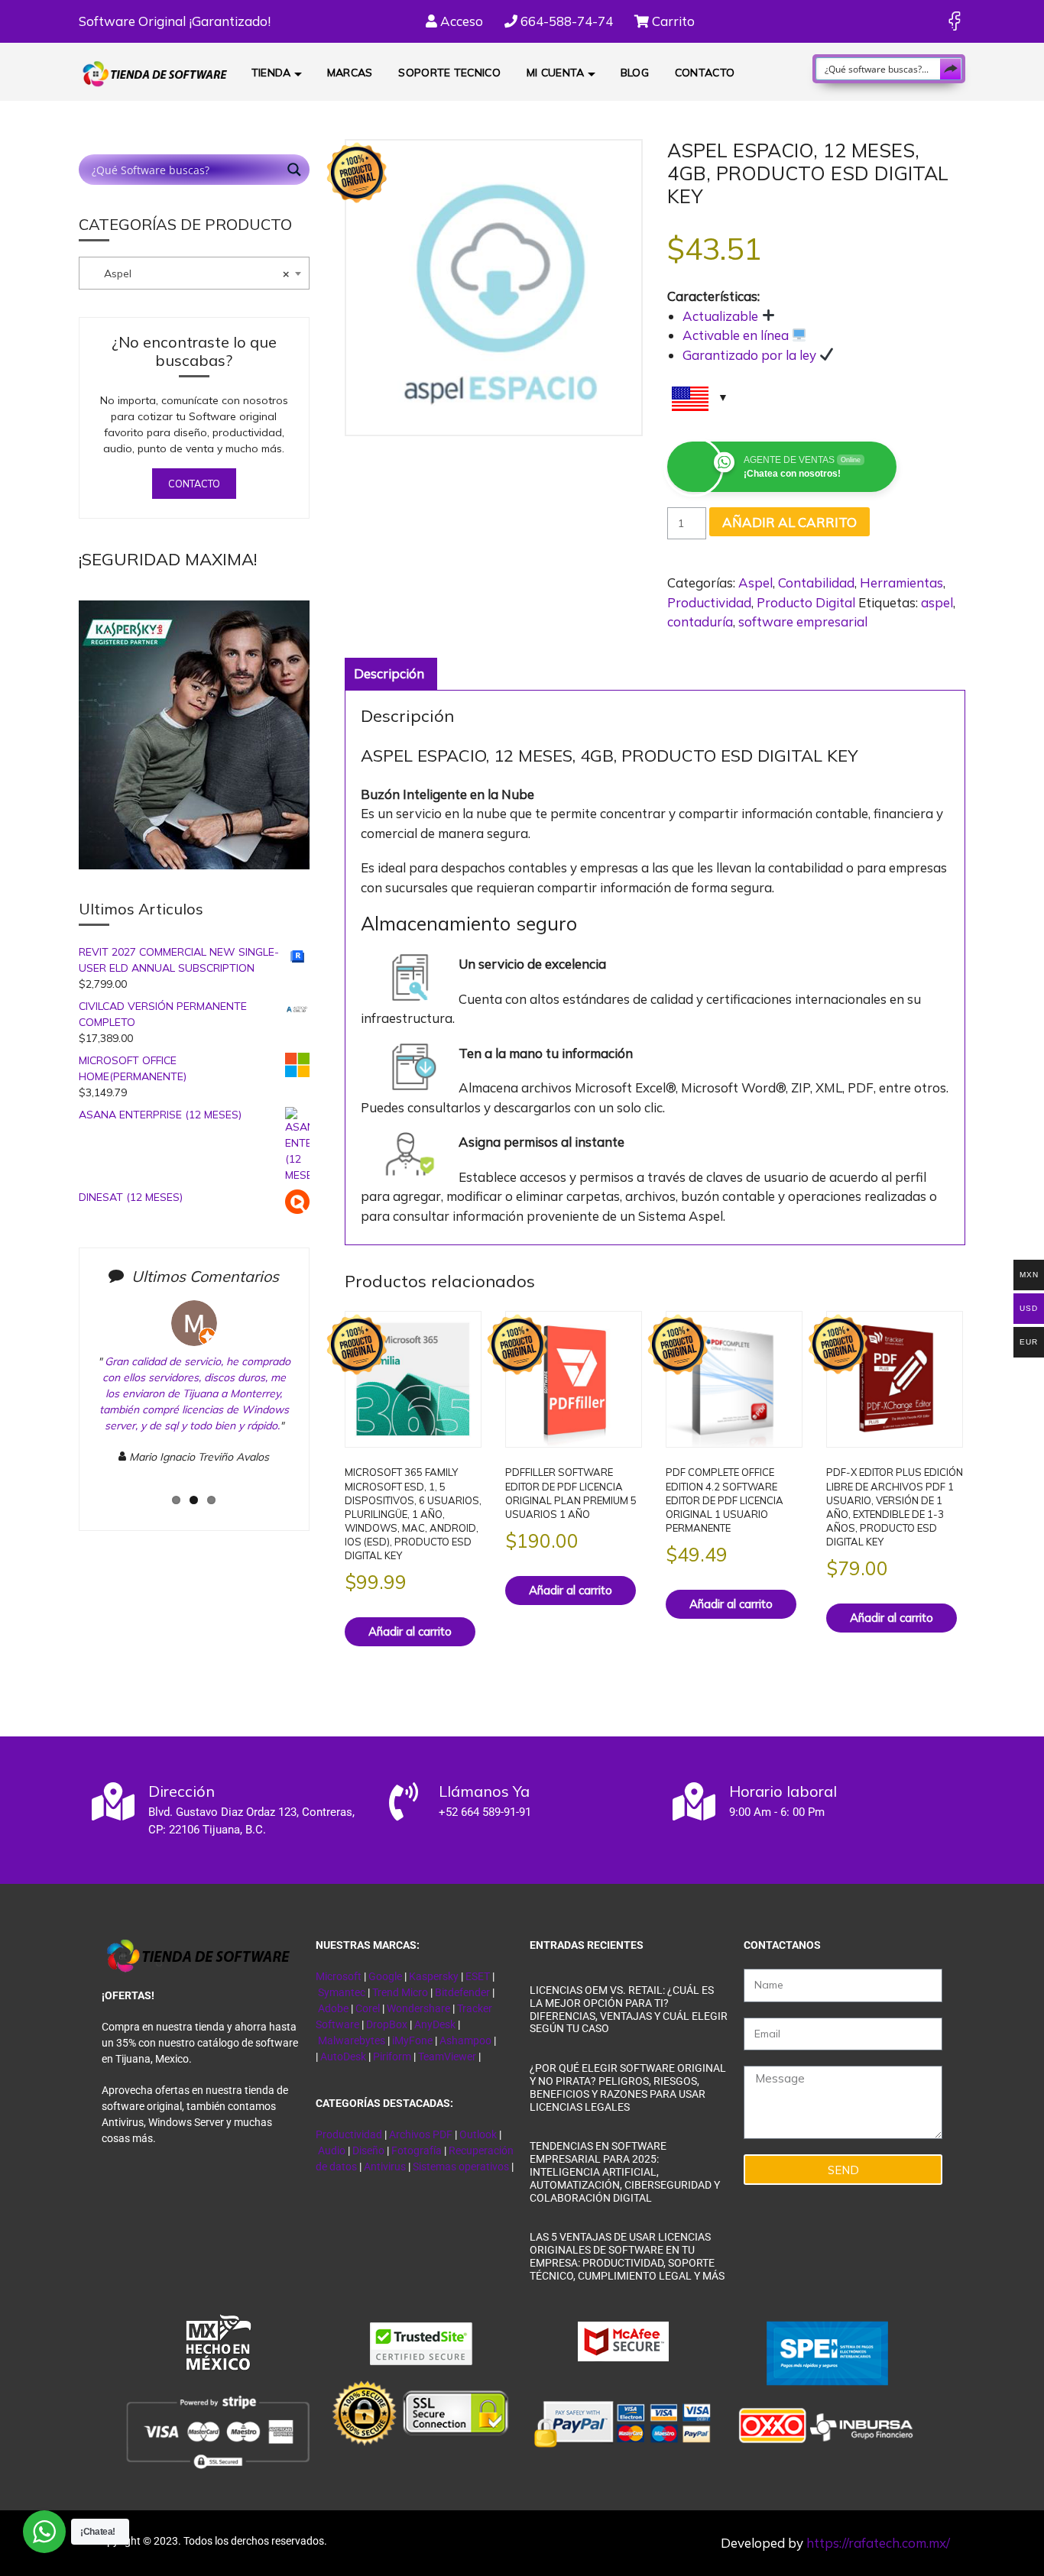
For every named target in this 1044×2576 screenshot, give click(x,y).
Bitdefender (462, 1992)
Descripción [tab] (389, 673)
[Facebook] (954, 21)
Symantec (342, 1992)
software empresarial (803, 621)
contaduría (700, 621)
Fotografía (417, 2150)
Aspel (755, 583)
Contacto (705, 73)
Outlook (478, 2134)
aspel (937, 602)
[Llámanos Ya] (404, 1801)
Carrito (672, 21)
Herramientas (901, 583)
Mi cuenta (556, 73)
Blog (635, 73)
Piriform (392, 2057)
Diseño (370, 2150)
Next (321, 1405)
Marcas (350, 73)
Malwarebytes (352, 2040)
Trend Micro (400, 1992)
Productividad (709, 602)
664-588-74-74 (565, 21)
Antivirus (386, 2167)
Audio (332, 2150)
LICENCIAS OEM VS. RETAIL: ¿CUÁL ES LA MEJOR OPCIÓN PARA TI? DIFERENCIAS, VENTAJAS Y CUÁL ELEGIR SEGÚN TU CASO (629, 2009)
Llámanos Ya (484, 1791)
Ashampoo (465, 2040)
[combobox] (194, 273)
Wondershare (420, 2008)
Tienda (271, 73)
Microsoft (339, 1976)
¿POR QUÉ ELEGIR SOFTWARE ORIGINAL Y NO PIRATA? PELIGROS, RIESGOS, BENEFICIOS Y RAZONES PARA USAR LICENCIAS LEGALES (628, 2087)
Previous (71, 1405)
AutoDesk (344, 2057)
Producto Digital (806, 602)
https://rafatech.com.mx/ (878, 2543)
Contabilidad (816, 583)
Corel (368, 2008)
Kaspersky (434, 1976)
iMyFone (412, 2040)
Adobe (333, 2008)
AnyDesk (436, 2024)
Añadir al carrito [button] (410, 1631)
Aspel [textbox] (187, 273)
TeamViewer (447, 2057)
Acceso (460, 21)
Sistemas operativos (461, 2167)
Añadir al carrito (789, 522)
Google (385, 1976)
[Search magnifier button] (951, 69)
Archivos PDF (421, 2134)
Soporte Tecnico (449, 73)
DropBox (388, 2024)
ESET (478, 1976)
